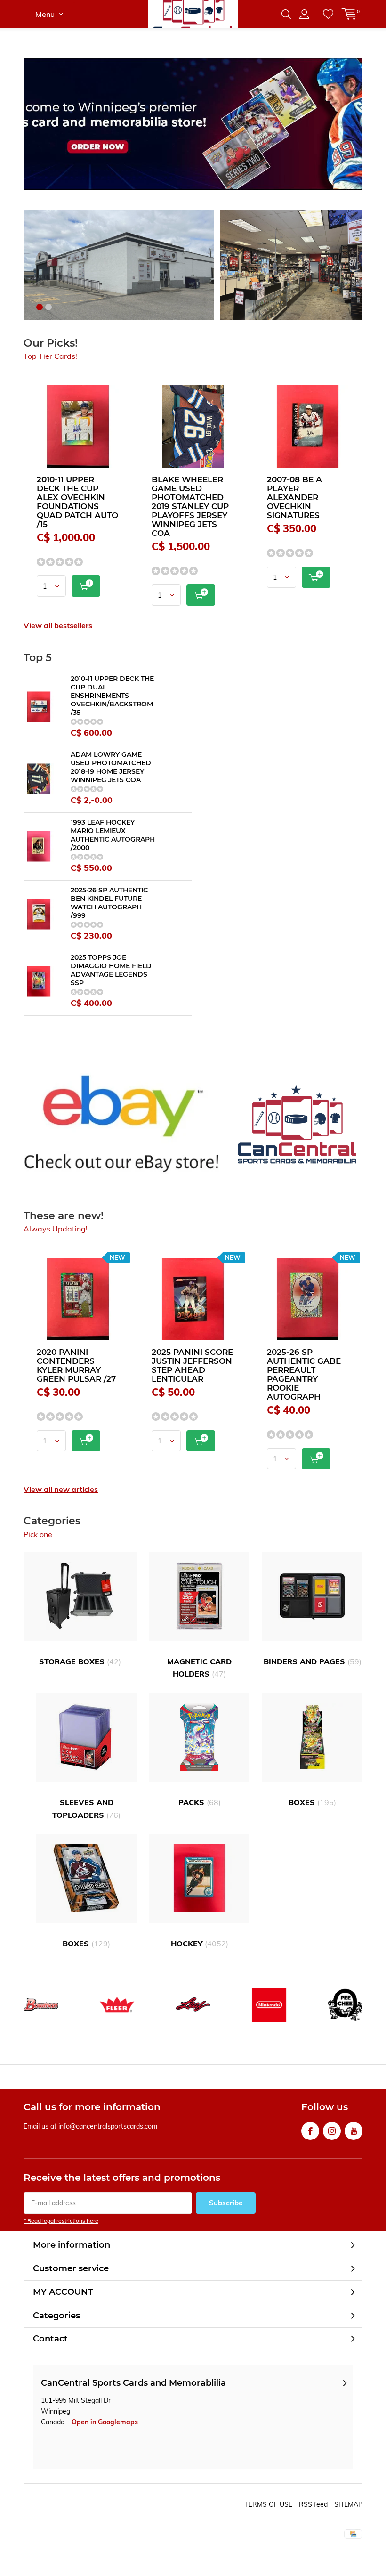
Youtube (354, 2131)
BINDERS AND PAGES (313, 1661)
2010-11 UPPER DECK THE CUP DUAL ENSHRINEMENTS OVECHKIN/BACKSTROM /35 (112, 696)
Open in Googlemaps (105, 2422)
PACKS (200, 1802)
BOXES (312, 1802)
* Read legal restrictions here (61, 2221)
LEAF (193, 2005)
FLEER (117, 2005)
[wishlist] (328, 14)
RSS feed (313, 2504)
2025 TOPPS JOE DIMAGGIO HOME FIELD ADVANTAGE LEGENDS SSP (111, 970)
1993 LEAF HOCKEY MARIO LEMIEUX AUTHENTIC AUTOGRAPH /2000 (113, 835)
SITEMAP (348, 2504)
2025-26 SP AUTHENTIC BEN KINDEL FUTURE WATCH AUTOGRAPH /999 (109, 903)
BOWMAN (41, 2005)
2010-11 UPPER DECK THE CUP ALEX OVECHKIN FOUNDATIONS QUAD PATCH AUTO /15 (77, 502)
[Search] (286, 14)
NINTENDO (269, 2005)
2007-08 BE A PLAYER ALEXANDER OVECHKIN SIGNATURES (294, 497)
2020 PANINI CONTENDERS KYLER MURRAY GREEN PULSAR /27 (76, 1365)
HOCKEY (200, 1944)
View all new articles (61, 1489)
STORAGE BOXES (80, 1661)
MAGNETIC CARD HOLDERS (199, 1668)
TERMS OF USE (269, 2504)
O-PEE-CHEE (345, 2005)
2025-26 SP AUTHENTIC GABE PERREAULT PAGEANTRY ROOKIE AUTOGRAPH (304, 1374)
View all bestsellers (58, 625)
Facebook (310, 2131)
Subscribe (226, 2203)
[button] (40, 307)
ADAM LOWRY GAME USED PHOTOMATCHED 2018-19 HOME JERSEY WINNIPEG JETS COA (111, 767)
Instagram (332, 2131)
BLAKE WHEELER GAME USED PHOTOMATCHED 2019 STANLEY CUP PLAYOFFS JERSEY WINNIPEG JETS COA (190, 506)
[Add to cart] (86, 586)
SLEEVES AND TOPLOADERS (86, 1808)
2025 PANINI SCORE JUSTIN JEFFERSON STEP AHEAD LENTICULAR (192, 1365)
